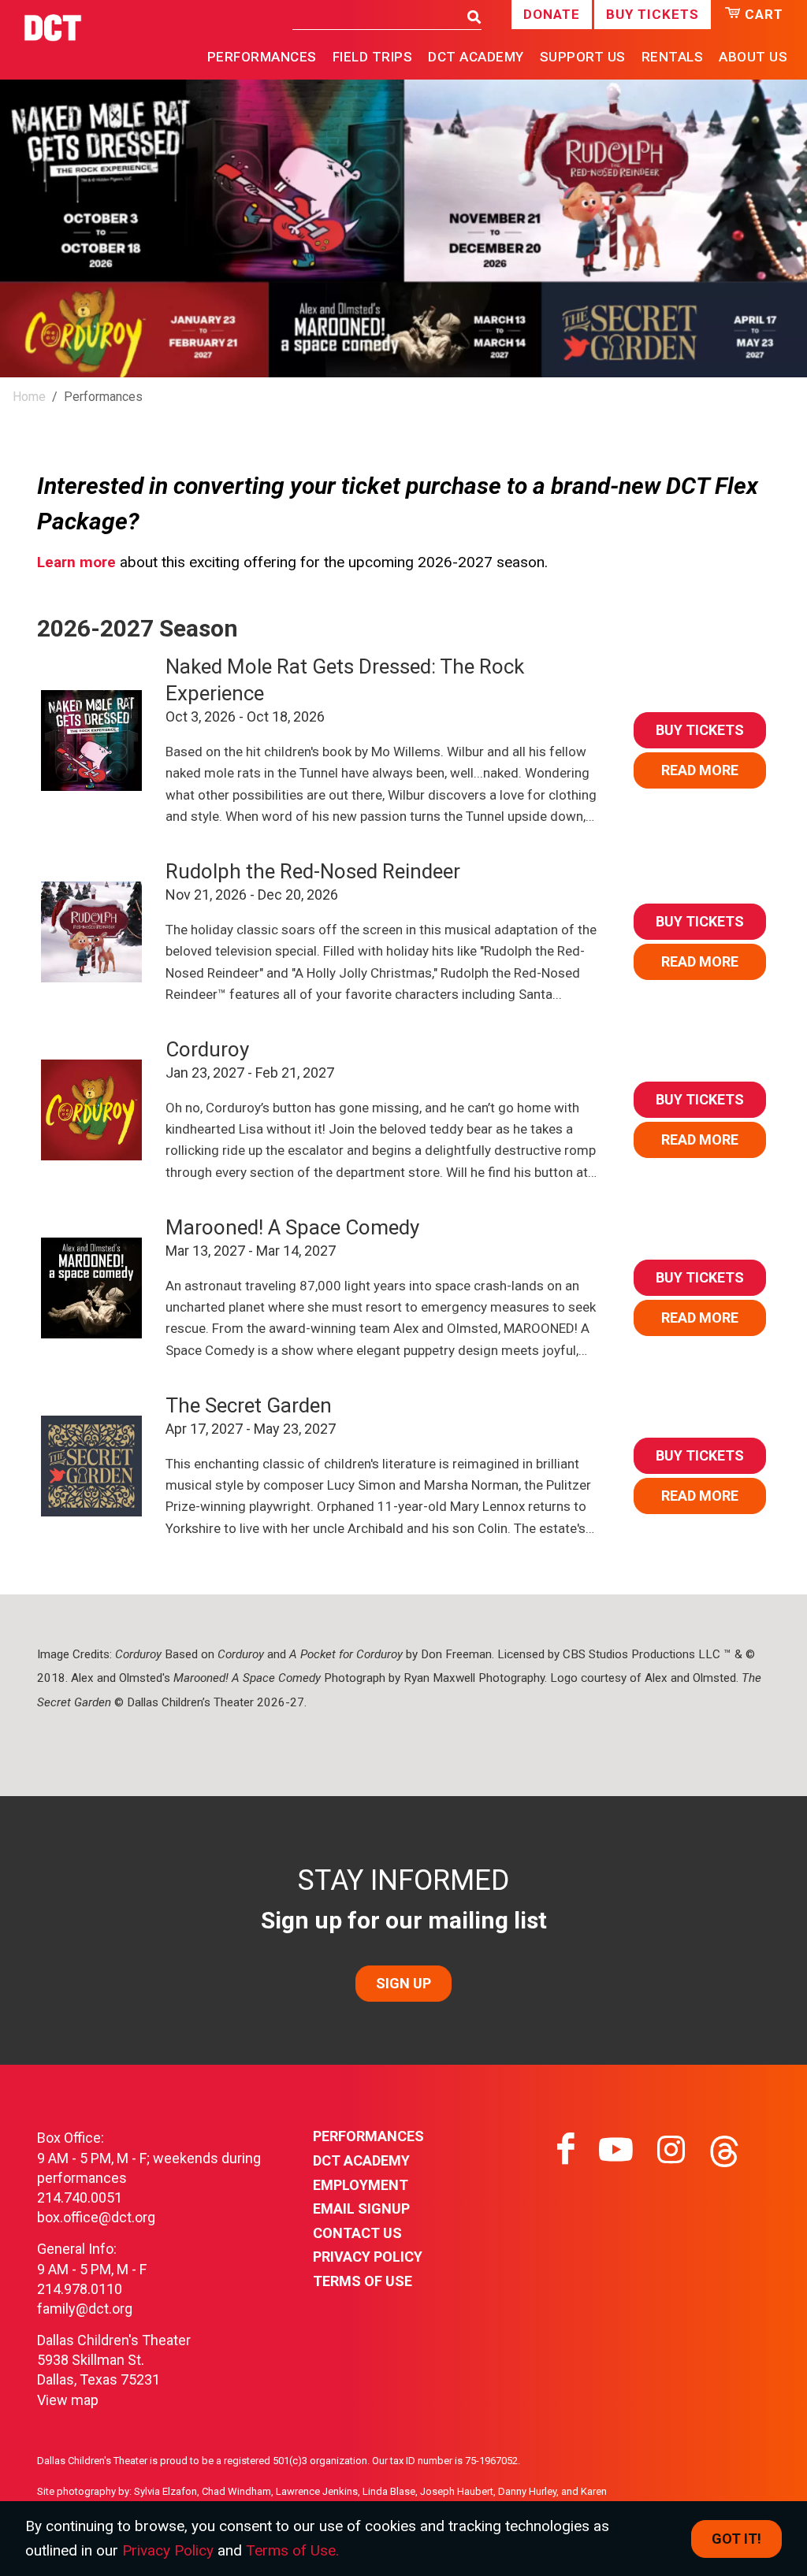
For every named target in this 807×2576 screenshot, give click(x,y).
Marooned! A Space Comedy (292, 1227)
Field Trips (373, 57)
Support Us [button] (583, 57)
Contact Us (357, 2233)
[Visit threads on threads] (724, 2150)
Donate (552, 14)
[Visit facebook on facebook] (566, 2150)
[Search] (470, 18)
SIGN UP (403, 1983)
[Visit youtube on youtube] (616, 2150)
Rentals (673, 57)
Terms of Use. (292, 2550)
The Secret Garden (249, 1405)
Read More (700, 770)
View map (68, 2400)
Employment (361, 2185)
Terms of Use (363, 2281)
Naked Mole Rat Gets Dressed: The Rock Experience (345, 680)
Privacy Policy (368, 2257)
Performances (368, 2136)
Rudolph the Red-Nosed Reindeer (313, 871)
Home (29, 397)
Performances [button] (262, 57)
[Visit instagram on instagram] (671, 2150)
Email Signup (361, 2209)
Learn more (76, 562)
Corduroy (207, 1049)
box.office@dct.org (96, 2217)
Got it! (736, 2539)
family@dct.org (85, 2309)
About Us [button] (753, 57)
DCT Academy (476, 57)
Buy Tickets (653, 14)
